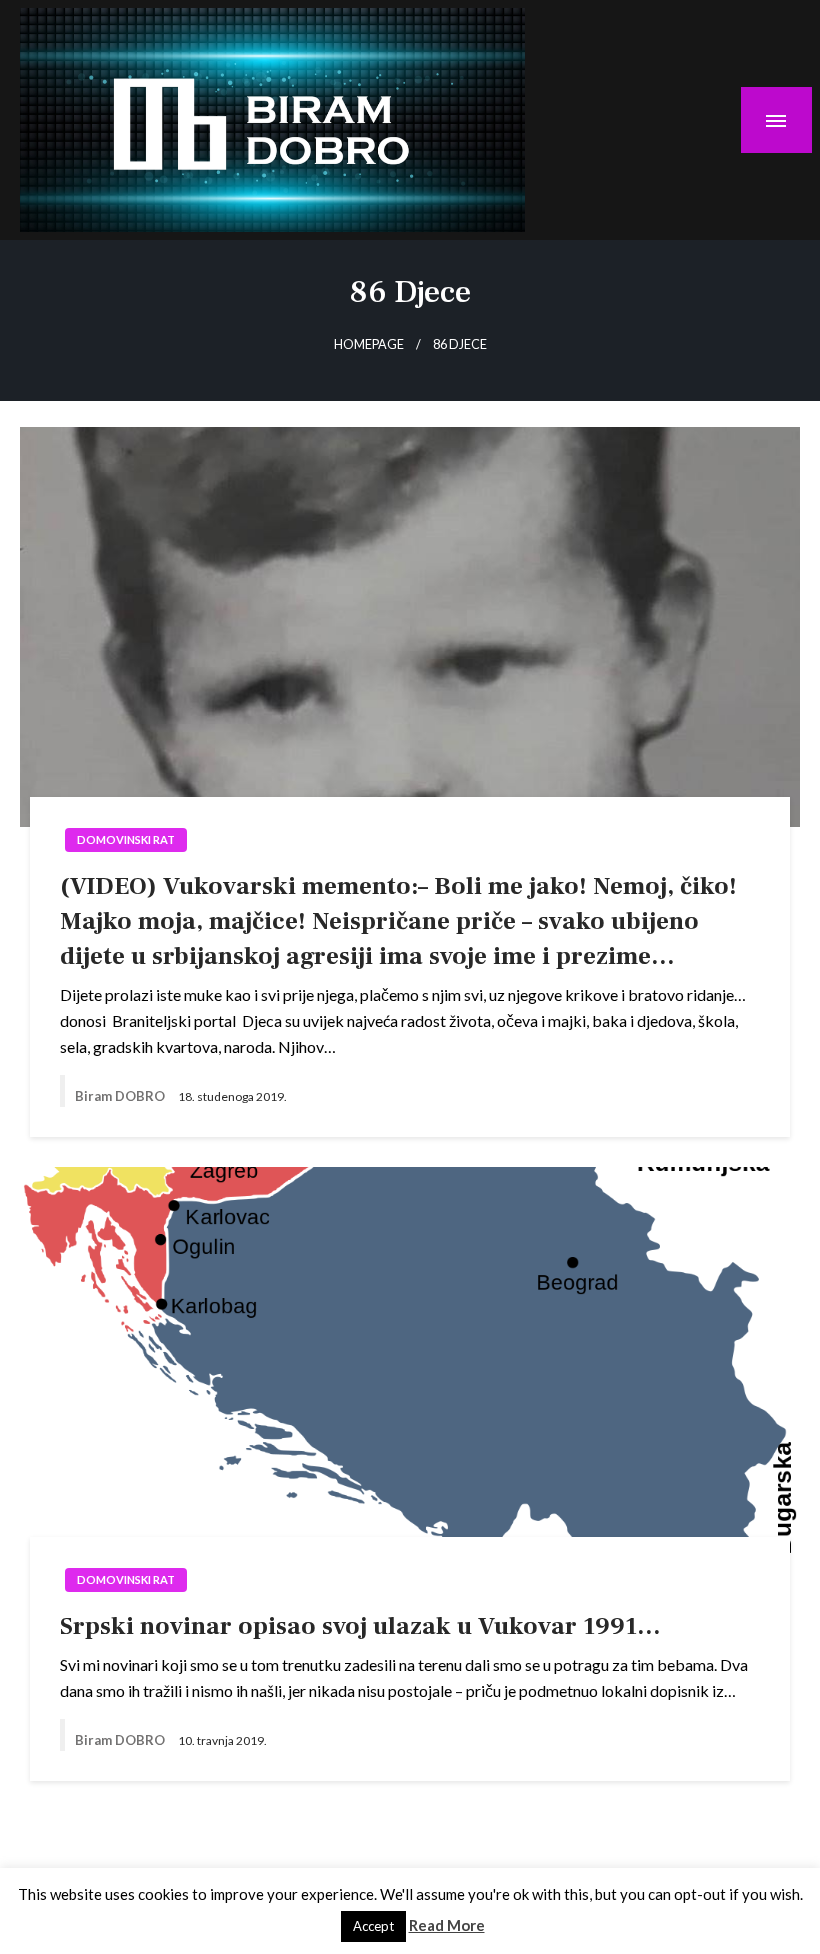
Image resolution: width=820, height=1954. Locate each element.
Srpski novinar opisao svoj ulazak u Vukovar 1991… (360, 1626)
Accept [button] (373, 1926)
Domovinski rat (126, 839)
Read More (447, 1925)
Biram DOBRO (121, 1096)
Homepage (369, 344)
